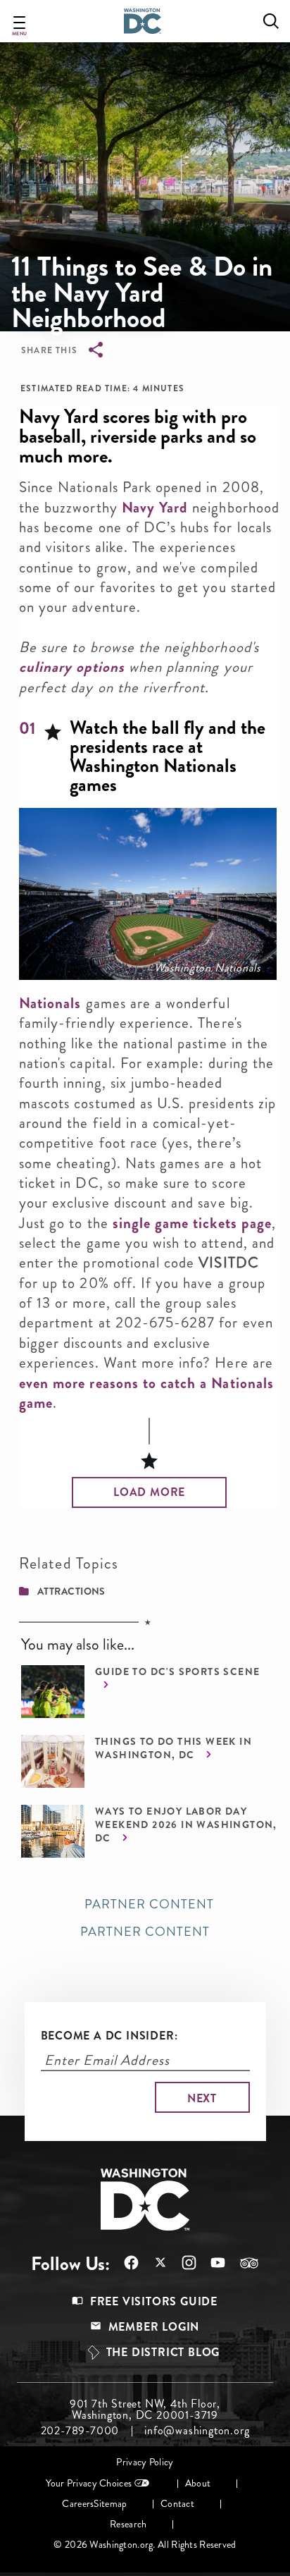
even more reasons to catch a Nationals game (146, 1393)
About (198, 2483)
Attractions (71, 1591)
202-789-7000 (80, 2431)
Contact (177, 2504)
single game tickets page (192, 1223)
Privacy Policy (145, 2462)
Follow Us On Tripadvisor (242, 2263)
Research (128, 2524)
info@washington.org (197, 2431)
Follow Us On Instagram (182, 2263)
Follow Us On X (153, 2264)
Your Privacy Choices (89, 2483)
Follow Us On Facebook (124, 2263)
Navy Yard (155, 508)
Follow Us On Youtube (211, 2263)
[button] (149, 1492)
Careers (78, 2504)
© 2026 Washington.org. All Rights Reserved (145, 2545)
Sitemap (110, 2504)
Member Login (154, 2327)
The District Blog (163, 2352)
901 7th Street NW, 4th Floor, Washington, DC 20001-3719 (145, 2410)
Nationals (50, 1003)
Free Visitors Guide (154, 2301)
